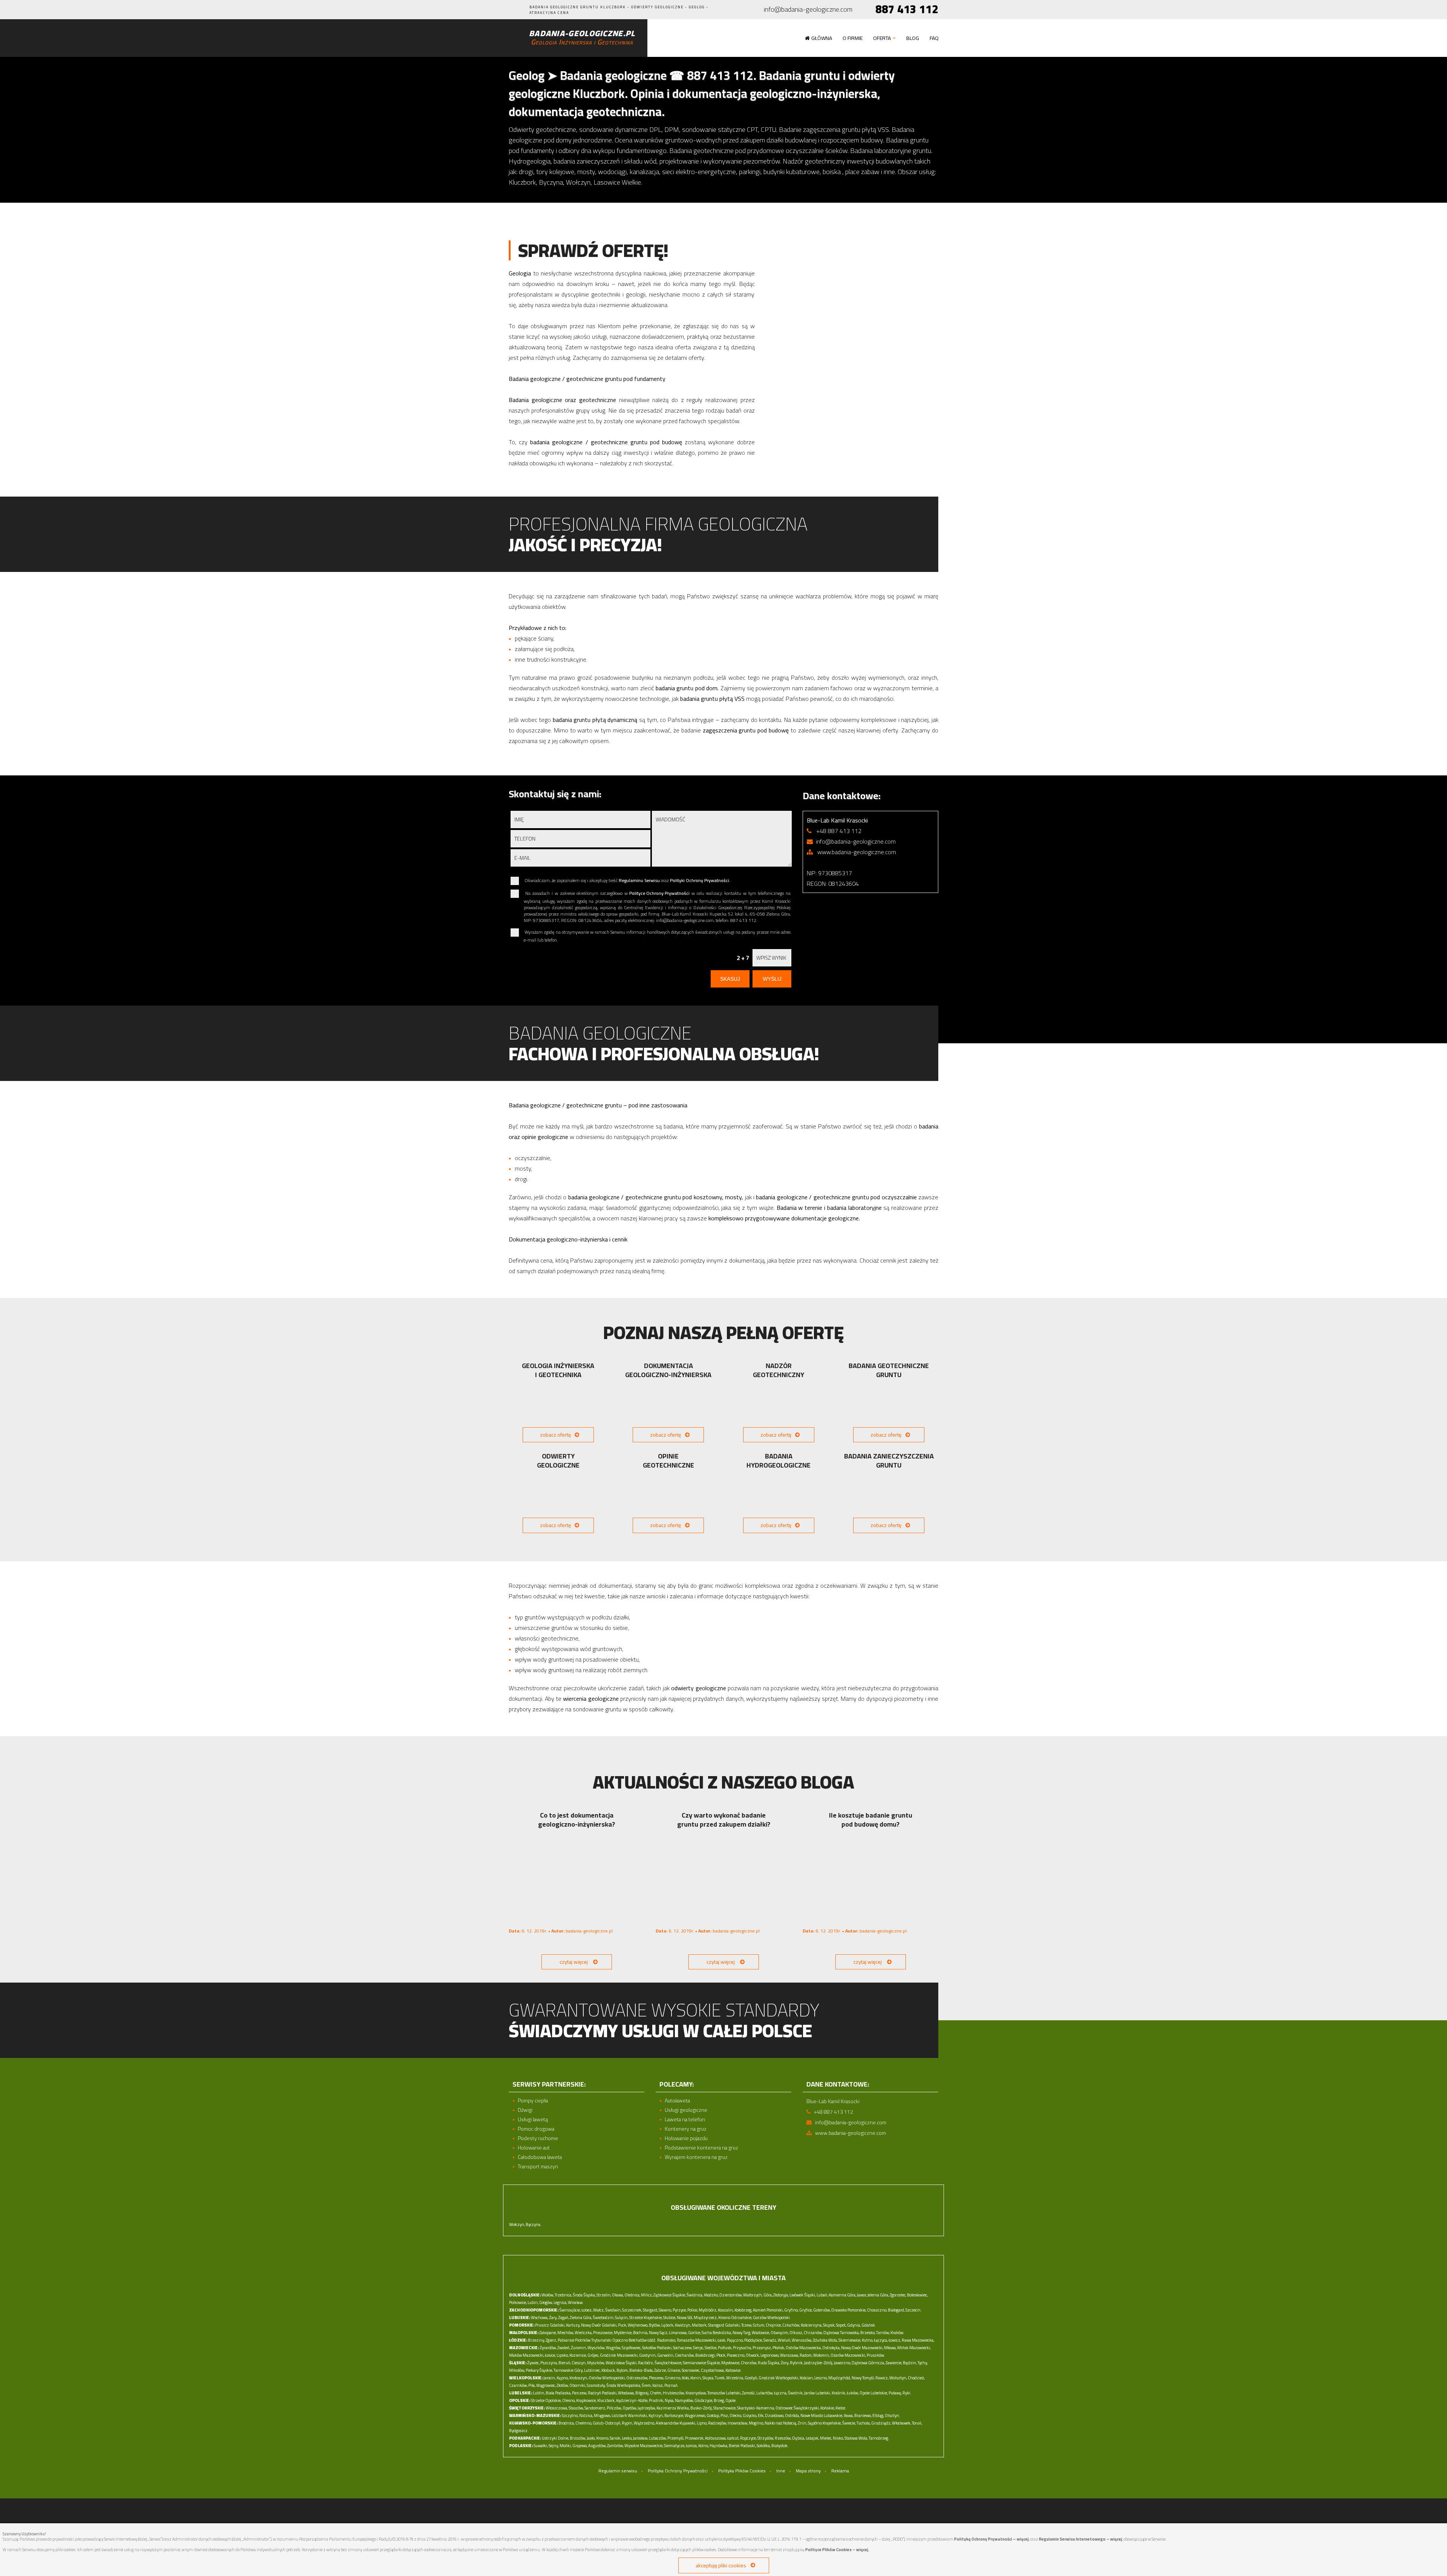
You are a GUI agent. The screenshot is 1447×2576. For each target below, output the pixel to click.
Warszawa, (789, 2355)
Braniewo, (863, 2415)
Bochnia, (641, 2333)
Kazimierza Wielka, (673, 2408)
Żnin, (802, 2423)
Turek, (720, 2378)
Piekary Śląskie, (539, 2370)
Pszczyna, (549, 2363)
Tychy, (923, 2363)
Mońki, (566, 2446)
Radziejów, (717, 2423)
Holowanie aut (534, 2148)
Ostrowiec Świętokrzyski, (798, 2408)
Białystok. (780, 2446)
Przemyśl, (676, 2438)
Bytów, (655, 2325)
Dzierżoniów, (731, 2295)
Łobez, (587, 2310)
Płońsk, (779, 2348)
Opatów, (630, 2408)
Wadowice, (761, 2333)
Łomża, (692, 2446)
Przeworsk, (695, 2438)
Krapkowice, (586, 2400)
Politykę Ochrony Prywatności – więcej (991, 2539)
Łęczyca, (881, 2340)
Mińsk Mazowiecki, (914, 2348)
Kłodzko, (711, 2295)
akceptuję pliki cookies (721, 2565)
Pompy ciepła (533, 2101)
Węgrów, (613, 2348)
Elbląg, (878, 2415)
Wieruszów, (802, 2340)
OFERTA (882, 38)
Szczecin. (914, 2310)
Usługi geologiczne (686, 2110)
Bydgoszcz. (519, 2431)
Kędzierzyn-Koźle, (632, 2400)
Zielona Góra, (581, 2318)
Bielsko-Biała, (641, 2370)
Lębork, (668, 2325)
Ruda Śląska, (769, 2363)
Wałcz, (599, 2310)
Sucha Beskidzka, (717, 2333)
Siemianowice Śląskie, (702, 2363)
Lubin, (533, 2302)
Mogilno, (756, 2423)
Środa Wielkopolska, (624, 2385)
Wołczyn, (517, 2224)
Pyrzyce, (680, 2310)
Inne (781, 2471)
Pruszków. (876, 2355)
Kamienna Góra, (842, 2295)
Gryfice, (806, 2310)
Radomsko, (667, 2340)
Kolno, (704, 2446)
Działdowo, (775, 2415)
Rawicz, (882, 2378)
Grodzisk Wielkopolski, (779, 2378)
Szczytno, (570, 2415)
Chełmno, (584, 2423)
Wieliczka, (584, 2333)
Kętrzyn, (656, 2415)
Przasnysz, (762, 2348)
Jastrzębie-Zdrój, (819, 2363)
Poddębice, (753, 2340)
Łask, (722, 2340)
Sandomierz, (595, 2408)
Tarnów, (883, 2333)
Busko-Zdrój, (701, 2408)
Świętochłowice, (668, 2363)
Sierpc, (698, 2348)
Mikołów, (517, 2370)
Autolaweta (677, 2101)
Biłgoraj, (642, 2393)
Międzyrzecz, (706, 2318)
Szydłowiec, (632, 2348)
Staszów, (576, 2408)
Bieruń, (565, 2363)
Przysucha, (742, 2348)
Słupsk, (829, 2325)
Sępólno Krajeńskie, (825, 2423)
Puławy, (895, 2393)
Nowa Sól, (685, 2318)
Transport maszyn (538, 2167)
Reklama (840, 2471)
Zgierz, (551, 2340)
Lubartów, (765, 2393)
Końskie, (828, 2408)
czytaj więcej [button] (574, 1962)
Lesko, (627, 2438)
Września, (735, 2378)
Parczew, (580, 2393)
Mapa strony (808, 2471)
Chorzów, (749, 2363)
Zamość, (749, 2393)
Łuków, (853, 2393)
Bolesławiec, (917, 2295)
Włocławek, (902, 2423)
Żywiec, (533, 2363)
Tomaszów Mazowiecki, (697, 2340)
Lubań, (822, 2295)
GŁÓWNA (822, 38)
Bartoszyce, (674, 2415)
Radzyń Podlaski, (603, 2393)
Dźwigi (525, 2110)
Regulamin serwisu (618, 2471)
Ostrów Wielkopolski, (607, 2378)
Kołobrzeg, (743, 2310)
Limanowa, (678, 2333)
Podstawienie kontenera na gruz (701, 2148)
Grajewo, (580, 2446)
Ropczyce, (748, 2438)
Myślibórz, (708, 2310)
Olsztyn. (893, 2415)
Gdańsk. (869, 2325)
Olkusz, (796, 2333)
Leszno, (821, 2378)
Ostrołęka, (831, 2348)
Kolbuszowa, (716, 2438)
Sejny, (554, 2446)
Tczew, (747, 2325)
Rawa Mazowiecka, (918, 2340)
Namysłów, (684, 2400)
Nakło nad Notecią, (781, 2423)
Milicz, (647, 2295)
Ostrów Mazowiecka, (804, 2348)
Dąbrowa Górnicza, (868, 2363)
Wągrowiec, (546, 2385)
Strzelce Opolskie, (546, 2400)
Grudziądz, (881, 2423)
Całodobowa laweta (540, 2157)
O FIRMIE (853, 38)
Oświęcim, (780, 2333)
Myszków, (596, 2363)
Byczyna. (534, 2224)
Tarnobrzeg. (879, 2438)
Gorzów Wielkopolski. (772, 2318)
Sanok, (615, 2438)
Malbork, (700, 2325)
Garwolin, (666, 2355)
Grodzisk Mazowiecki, (619, 2355)
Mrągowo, (602, 2415)
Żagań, (564, 2318)
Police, (693, 2310)
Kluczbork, (606, 2400)
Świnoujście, (570, 2310)
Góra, (768, 2295)
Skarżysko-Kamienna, (756, 2408)
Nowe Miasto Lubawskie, (822, 2415)
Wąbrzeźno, (644, 2423)
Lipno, (702, 2423)
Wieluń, (784, 2340)
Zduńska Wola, (825, 2340)
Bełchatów (638, 2340)
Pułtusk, (725, 2348)
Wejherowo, (638, 2325)
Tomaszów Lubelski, (724, 2393)
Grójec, (593, 2355)
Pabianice (566, 2340)
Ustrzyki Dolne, (555, 2438)
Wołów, (548, 2295)
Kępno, (563, 2378)
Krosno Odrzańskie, (735, 2318)
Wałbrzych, (753, 2295)
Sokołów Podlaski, (657, 2348)
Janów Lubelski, (818, 2393)
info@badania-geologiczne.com (808, 10)
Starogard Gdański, (724, 2325)
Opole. (731, 2400)
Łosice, (550, 2355)
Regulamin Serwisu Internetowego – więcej (1081, 2539)
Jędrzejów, (647, 2408)
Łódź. (652, 2340)
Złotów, (563, 2385)
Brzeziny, (536, 2340)
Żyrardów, (548, 2348)
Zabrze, (660, 2370)
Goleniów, (822, 2310)
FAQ (934, 38)
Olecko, (736, 2415)
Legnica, (560, 2302)
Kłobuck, (609, 2370)
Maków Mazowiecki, (527, 2355)
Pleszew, (656, 2378)
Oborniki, (578, 2385)
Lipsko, (563, 2355)
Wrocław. (576, 2302)
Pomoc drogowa (536, 2129)
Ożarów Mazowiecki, (848, 2355)
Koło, (686, 2378)
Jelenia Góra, (878, 2295)
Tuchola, (863, 2423)
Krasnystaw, (696, 2393)
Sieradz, (770, 2340)
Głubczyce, (704, 2400)
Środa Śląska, (584, 2295)
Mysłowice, (731, 2363)
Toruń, (917, 2423)
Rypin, (627, 2423)
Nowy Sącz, (658, 2333)
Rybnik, (797, 2363)
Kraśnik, (839, 2393)
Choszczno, (877, 2310)
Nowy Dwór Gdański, (599, 2325)
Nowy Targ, (742, 2333)
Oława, (618, 2295)
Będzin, (910, 2363)
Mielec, (826, 2438)
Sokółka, (764, 2446)
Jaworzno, (842, 2363)
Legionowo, (770, 2355)
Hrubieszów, (674, 2393)
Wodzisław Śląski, (621, 2363)
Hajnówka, (719, 2446)
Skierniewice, (850, 2340)
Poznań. (671, 2385)
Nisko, (838, 2438)
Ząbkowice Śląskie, (670, 2295)
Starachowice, (725, 2408)
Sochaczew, (683, 2348)
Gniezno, (673, 2378)
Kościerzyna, (811, 2325)
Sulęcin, (622, 2318)
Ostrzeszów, (637, 2378)
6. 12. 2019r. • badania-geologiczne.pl (561, 1931)
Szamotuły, (596, 2385)
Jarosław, (641, 2438)
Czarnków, (518, 2385)
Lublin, (539, 2393)
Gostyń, (751, 2378)
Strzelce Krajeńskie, (646, 2318)
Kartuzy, (573, 2325)
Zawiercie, (894, 2363)
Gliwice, (674, 2370)
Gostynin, (648, 2355)
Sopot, (841, 2325)
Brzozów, (578, 2438)
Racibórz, (646, 2363)
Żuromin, (579, 2348)
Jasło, (591, 2438)
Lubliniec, (592, 2370)
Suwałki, (541, 2446)
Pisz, (725, 2415)
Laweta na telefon (685, 2120)
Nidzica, (586, 2415)
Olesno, (569, 2400)
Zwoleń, (564, 2348)
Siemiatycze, (675, 2446)
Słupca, (708, 2378)
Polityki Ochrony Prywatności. (700, 880)
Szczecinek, (632, 2310)
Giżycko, (750, 2415)
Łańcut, (733, 2438)
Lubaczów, (658, 2438)
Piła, (532, 2385)
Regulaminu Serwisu (639, 880)
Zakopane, (548, 2333)
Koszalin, (726, 2310)
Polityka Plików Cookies (742, 2471)
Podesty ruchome (538, 2138)
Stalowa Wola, (856, 2438)
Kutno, (867, 2340)
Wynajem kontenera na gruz (696, 2157)
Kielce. (841, 2408)
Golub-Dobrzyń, (607, 2423)
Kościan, (807, 2378)
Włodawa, (626, 2393)
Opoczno (620, 2340)
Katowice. (733, 2370)
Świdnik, (796, 2393)
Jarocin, (550, 2378)
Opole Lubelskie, (874, 2393)
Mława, (890, 2348)
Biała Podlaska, (558, 2393)
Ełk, (761, 2415)
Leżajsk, (812, 2438)
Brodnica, (567, 2423)
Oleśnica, (632, 2295)
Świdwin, (613, 2310)
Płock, (721, 2355)
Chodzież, (916, 2378)
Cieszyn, (579, 2363)
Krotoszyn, (579, 2378)
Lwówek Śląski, (803, 2295)
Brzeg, (719, 2400)
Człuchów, (791, 2325)
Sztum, (759, 2325)
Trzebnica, (563, 2295)
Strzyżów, (766, 2438)
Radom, (806, 2355)
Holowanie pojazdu (686, 2138)
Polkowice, (518, 2302)
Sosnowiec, (691, 2370)
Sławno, (665, 2310)
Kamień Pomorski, (768, 2310)
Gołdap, (713, 2415)
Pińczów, (614, 2408)
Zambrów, (615, 2446)
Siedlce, (711, 2348)
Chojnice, (774, 2325)
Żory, (785, 2363)
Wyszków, (596, 2348)
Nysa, (669, 2400)
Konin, (696, 2378)
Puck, (623, 2325)
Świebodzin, (603, 2318)
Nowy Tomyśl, (863, 2378)
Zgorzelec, (898, 2295)
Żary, (553, 2318)
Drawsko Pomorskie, (849, 2310)
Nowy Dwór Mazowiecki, (862, 2348)
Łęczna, (781, 2393)
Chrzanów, (813, 2333)
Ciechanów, (685, 2355)
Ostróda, (792, 2415)
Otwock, (753, 2355)
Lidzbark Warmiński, (630, 2415)
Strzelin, (604, 2295)
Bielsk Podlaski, (742, 2446)
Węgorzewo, (695, 2415)
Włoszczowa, (557, 2408)
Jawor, (862, 2295)
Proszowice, (603, 2333)
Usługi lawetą (533, 2120)
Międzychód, (840, 2378)
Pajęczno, (735, 2340)
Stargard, (650, 2310)
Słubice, (670, 2318)
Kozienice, (578, 2355)
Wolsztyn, (898, 2378)
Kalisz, (658, 2385)
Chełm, (656, 2393)
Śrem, (647, 2385)
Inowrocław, (738, 2423)
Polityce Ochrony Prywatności (659, 893)
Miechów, (566, 2333)
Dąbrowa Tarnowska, (841, 2333)
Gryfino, (791, 2310)
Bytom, (623, 2370)
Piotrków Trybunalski (593, 2340)
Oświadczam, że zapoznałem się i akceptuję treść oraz (627, 881)
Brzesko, (868, 2333)
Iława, (849, 2415)
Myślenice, (623, 2333)
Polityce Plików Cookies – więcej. (837, 2550)
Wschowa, (540, 2318)
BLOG (913, 38)
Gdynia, (854, 2325)
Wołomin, (821, 2355)
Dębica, (798, 2438)
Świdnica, (695, 2295)
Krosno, (603, 2438)
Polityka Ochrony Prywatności (678, 2471)
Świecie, (849, 2423)
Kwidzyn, (683, 2325)
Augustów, (597, 2446)
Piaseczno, (736, 2355)
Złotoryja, (781, 2295)
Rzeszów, (783, 2438)
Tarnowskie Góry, (568, 2370)
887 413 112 (907, 9)
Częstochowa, (713, 2370)
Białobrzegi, (705, 2355)
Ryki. (907, 2393)
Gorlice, (694, 2333)
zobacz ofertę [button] (555, 1435)
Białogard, (896, 2310)
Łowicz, (895, 2340)
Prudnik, (656, 2400)
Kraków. (897, 2333)
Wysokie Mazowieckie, (644, 2446)
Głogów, (546, 2302)
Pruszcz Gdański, (550, 2325)
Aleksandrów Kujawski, (676, 2423)
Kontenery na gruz (686, 2129)
